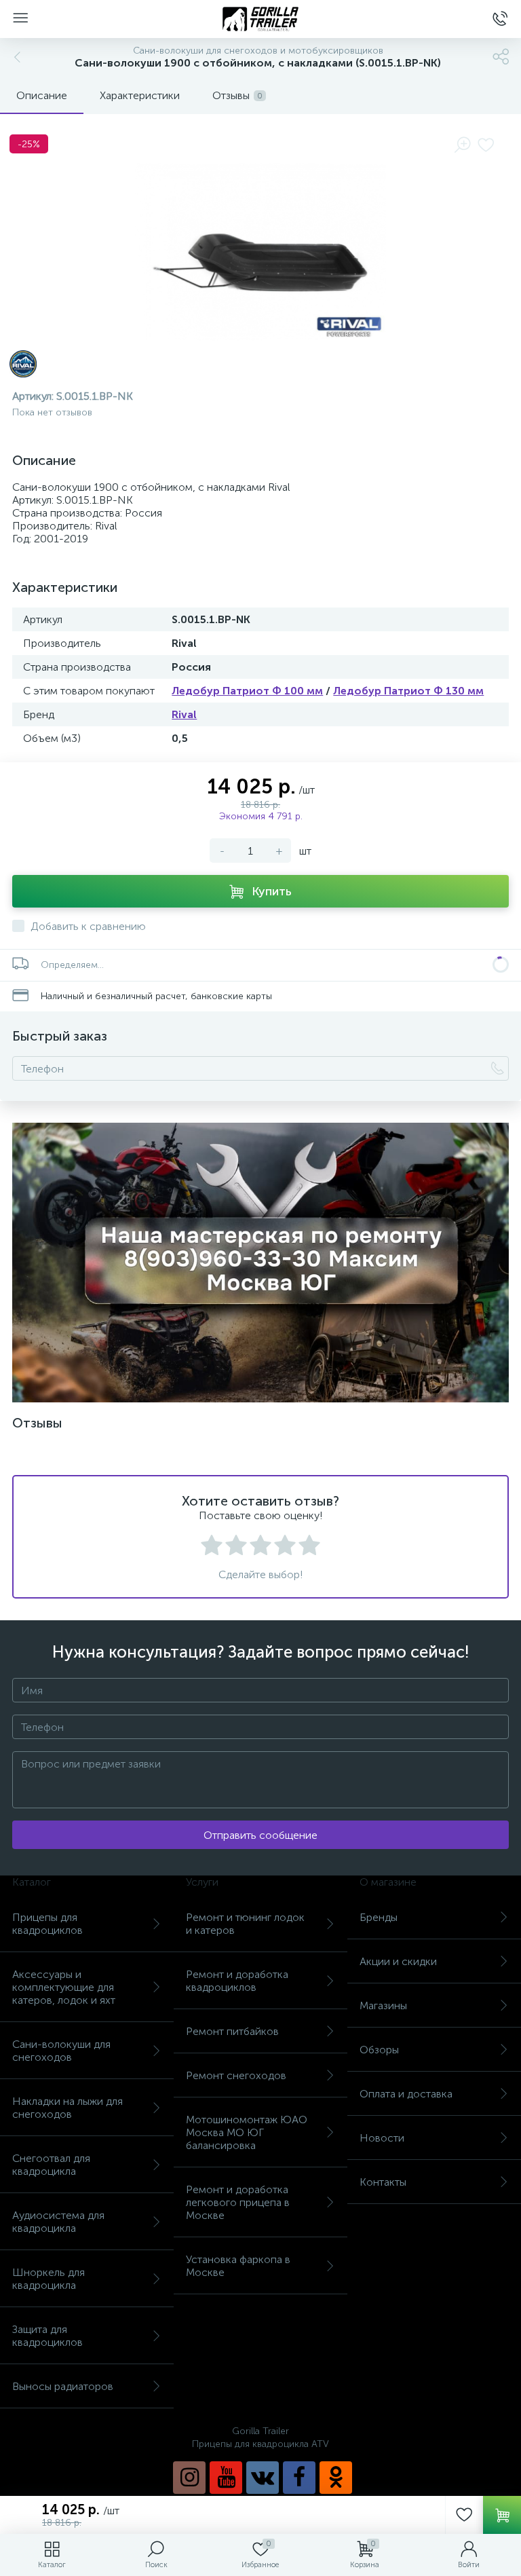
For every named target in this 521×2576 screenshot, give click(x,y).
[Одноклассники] (336, 2478)
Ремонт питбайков (232, 2031)
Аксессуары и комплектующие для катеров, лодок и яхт (64, 1987)
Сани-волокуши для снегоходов (61, 2051)
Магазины (383, 2005)
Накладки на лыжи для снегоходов (67, 2108)
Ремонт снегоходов (236, 2075)
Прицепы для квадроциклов (47, 1924)
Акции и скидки (398, 1961)
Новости (382, 2138)
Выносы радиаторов (63, 2386)
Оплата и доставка (406, 2094)
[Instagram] (189, 2478)
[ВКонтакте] (263, 2478)
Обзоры (379, 2050)
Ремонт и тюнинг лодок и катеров (245, 1924)
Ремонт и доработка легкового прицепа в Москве (238, 2202)
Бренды (379, 1917)
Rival (184, 714)
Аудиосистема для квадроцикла (58, 2222)
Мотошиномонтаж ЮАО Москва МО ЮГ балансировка (247, 2132)
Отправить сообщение (260, 1835)
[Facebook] (299, 2478)
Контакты (383, 2182)
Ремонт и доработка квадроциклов (237, 1981)
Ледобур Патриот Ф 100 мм (247, 691)
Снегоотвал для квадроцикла (51, 2165)
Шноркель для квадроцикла (49, 2279)
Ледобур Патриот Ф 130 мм (408, 691)
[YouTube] (226, 2478)
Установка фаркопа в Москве (238, 2266)
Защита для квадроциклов (47, 2336)
